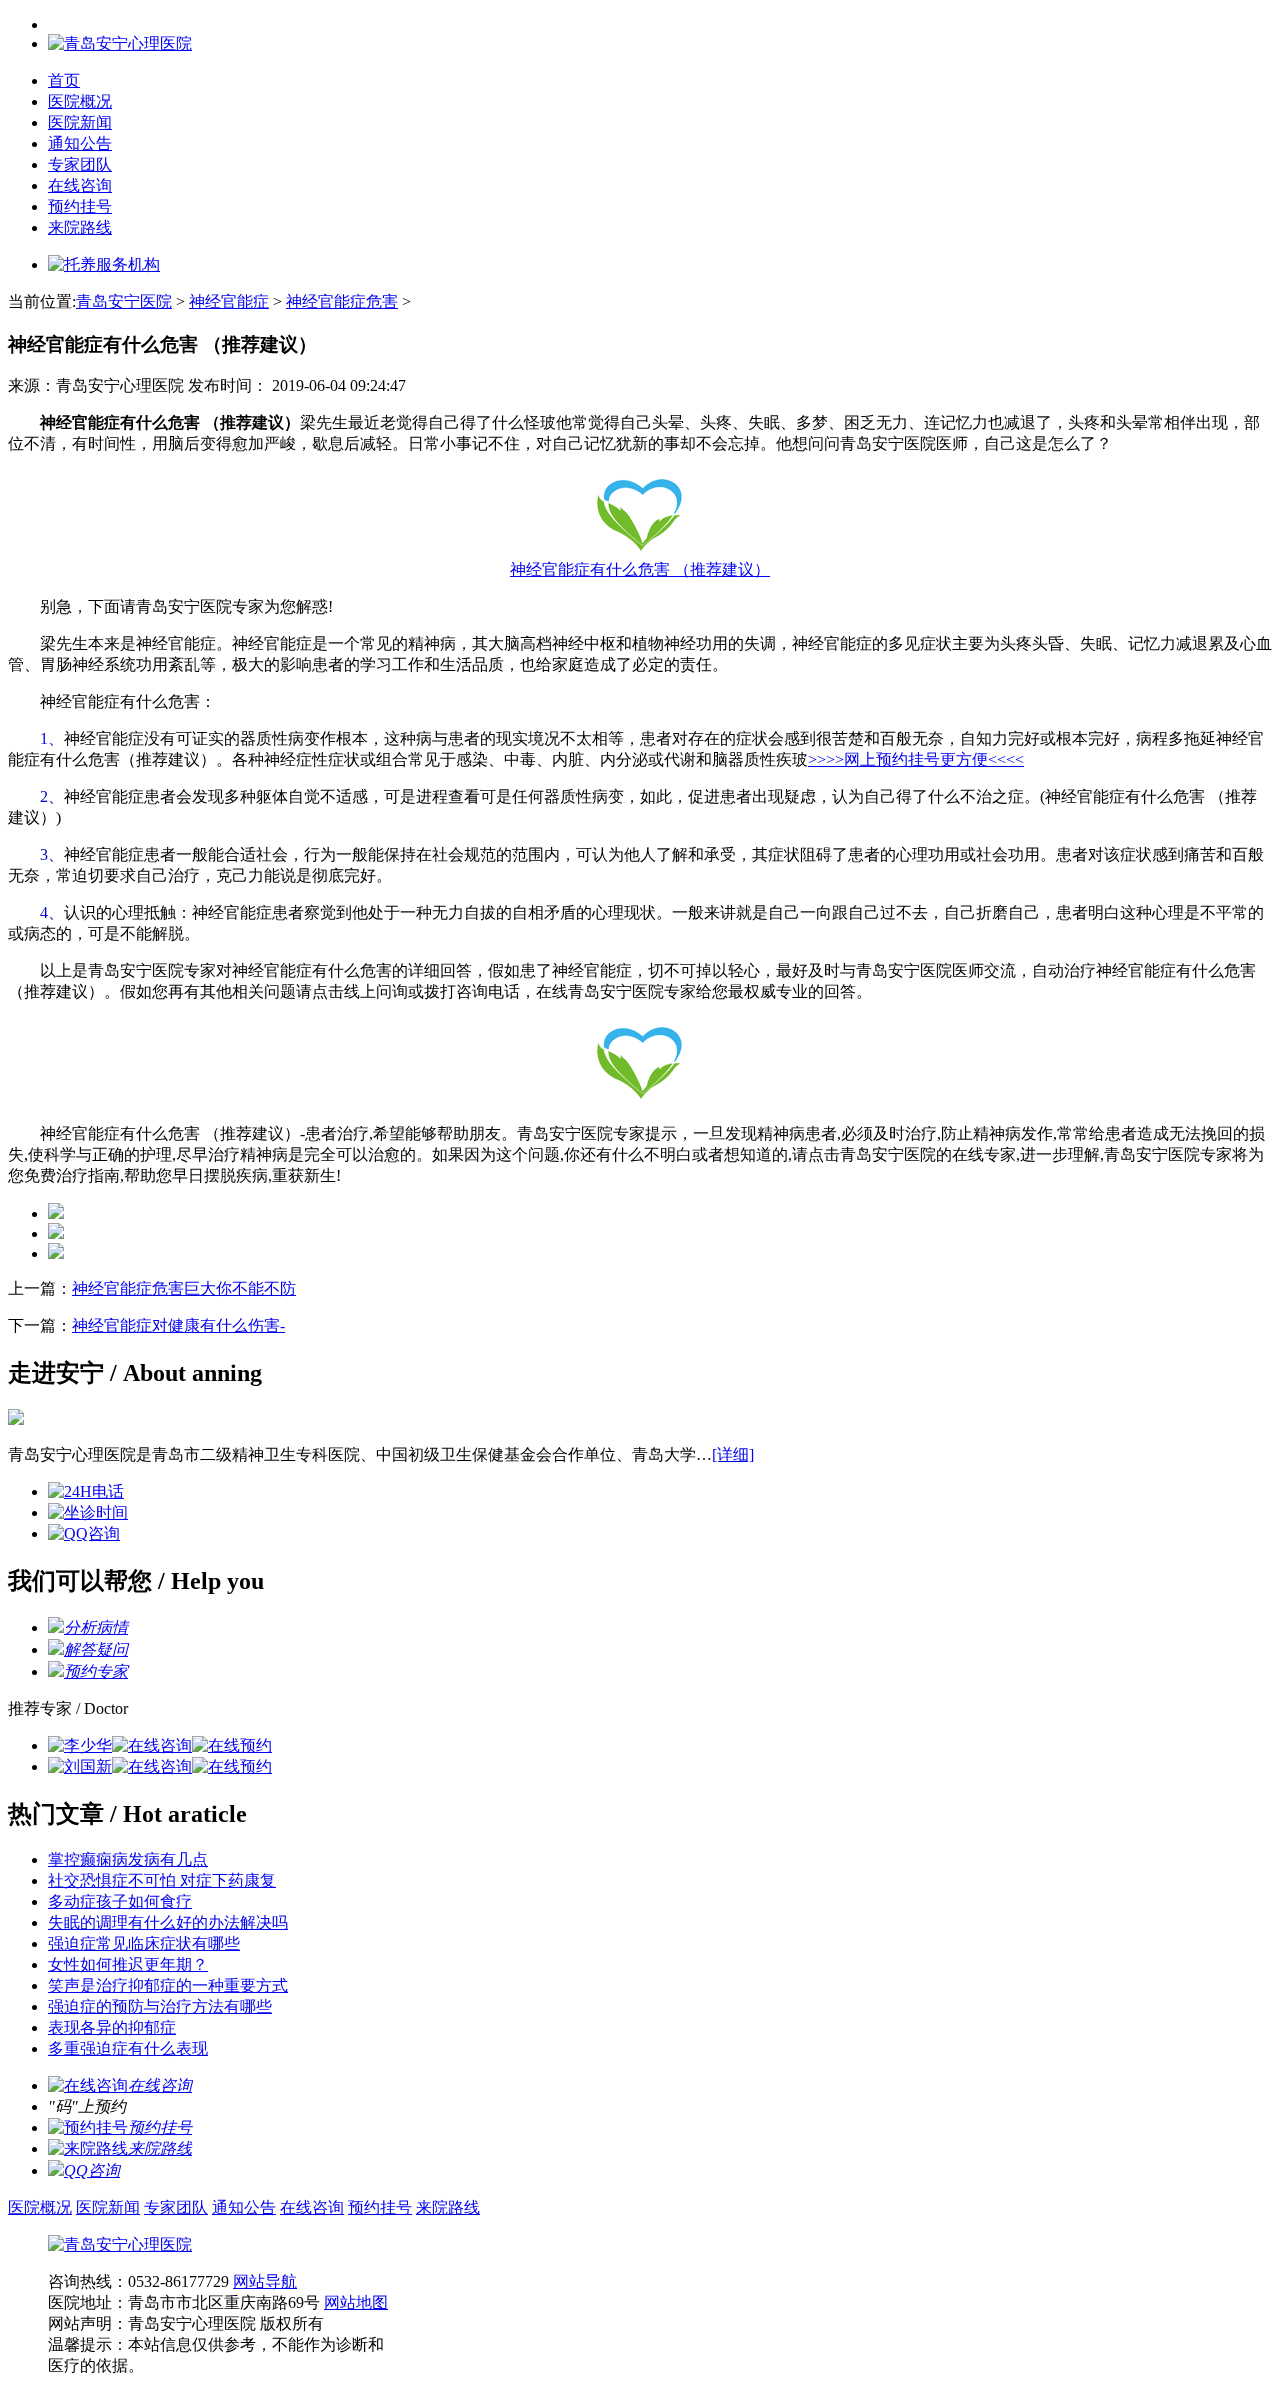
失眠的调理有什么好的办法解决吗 (168, 1922)
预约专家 (96, 1671)
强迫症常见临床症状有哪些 (144, 1943)
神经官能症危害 (342, 301)
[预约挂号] (88, 2127)
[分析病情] (56, 1627)
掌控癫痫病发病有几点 (128, 1859)
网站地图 (356, 2302)
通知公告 (80, 143)
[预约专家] (56, 1671)
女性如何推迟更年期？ (128, 1964)
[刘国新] (80, 1766)
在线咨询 (80, 185)
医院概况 (80, 101)
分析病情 (96, 1627)
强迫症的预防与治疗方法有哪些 (160, 2006)
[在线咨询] (152, 1745)
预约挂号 (80, 206)
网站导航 (265, 2281)
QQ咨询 (92, 2170)
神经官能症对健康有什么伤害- (178, 1325)
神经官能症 (229, 301)
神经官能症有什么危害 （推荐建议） (640, 569)
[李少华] (80, 1745)
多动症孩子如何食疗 (120, 1901)
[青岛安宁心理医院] (120, 2244)
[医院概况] (16, 1419)
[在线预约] (232, 1745)
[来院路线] (88, 2148)
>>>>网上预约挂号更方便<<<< (916, 759)
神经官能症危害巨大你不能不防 (184, 1288)
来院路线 (80, 227)
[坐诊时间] (88, 1512)
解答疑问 (96, 1649)
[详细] (733, 1454)
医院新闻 (80, 122)
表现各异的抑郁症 (112, 2027)
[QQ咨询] (84, 1533)
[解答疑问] (56, 1649)
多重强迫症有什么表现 (128, 2048)
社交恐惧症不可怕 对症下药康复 (162, 1880)
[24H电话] (86, 1491)
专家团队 (80, 164)
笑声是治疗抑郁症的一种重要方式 (168, 1985)
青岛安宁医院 (124, 301)
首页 (64, 80)
